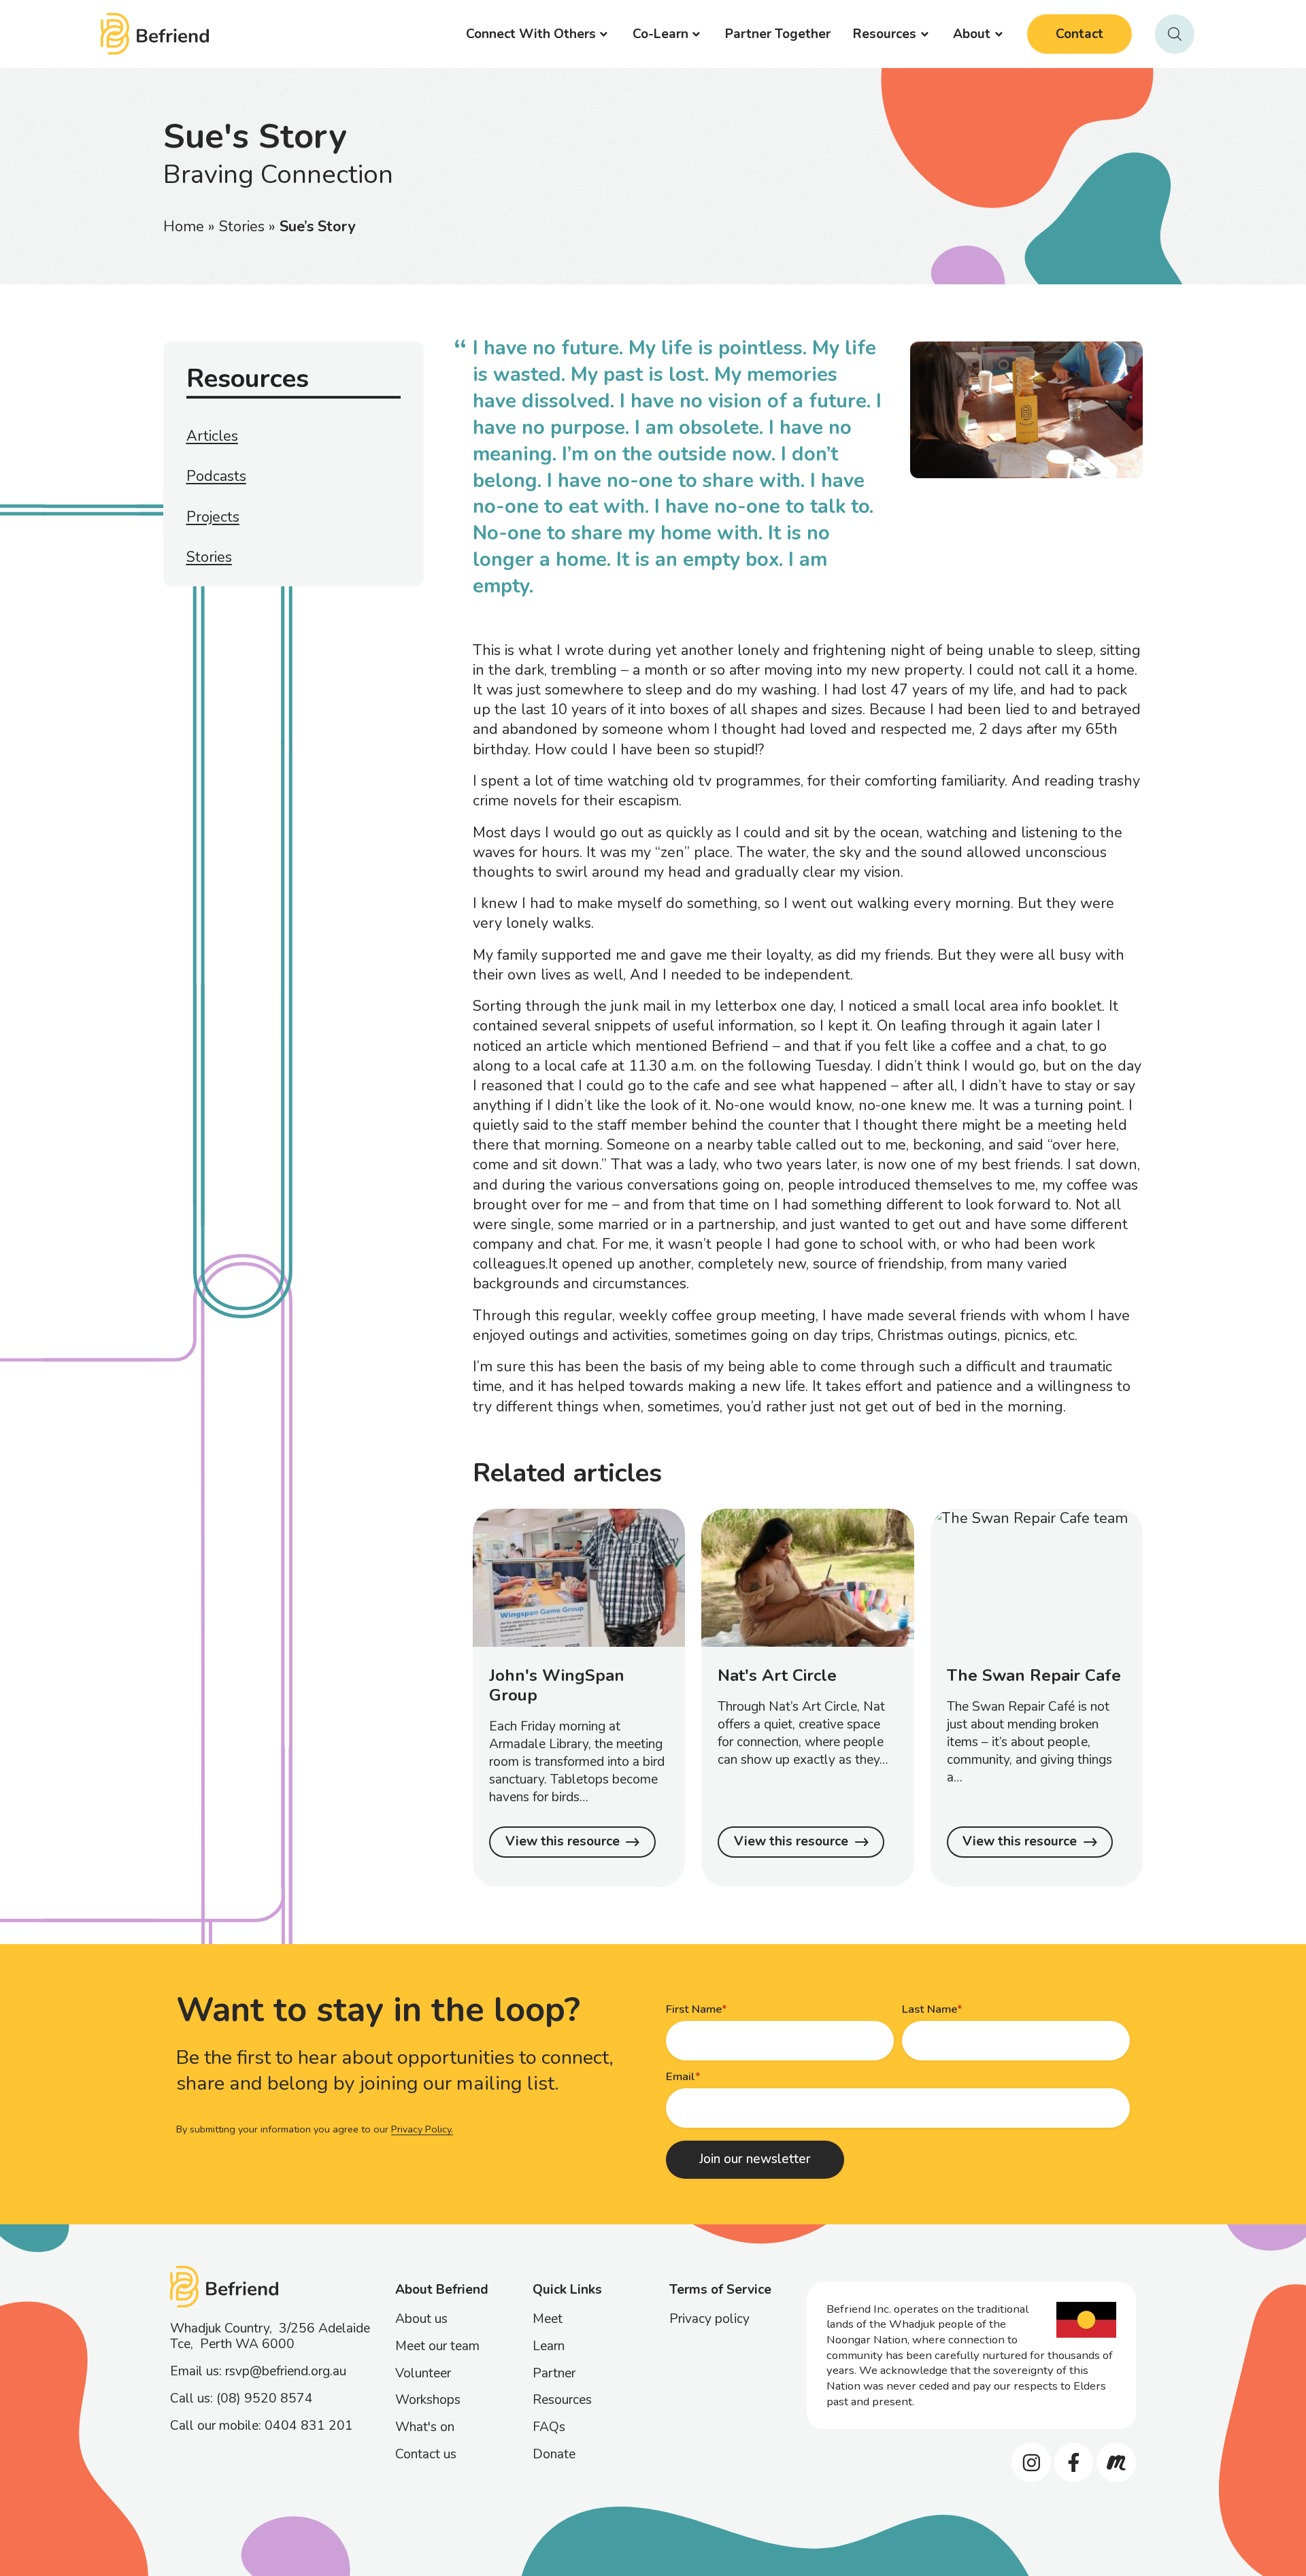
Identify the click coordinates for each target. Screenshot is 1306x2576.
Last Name (930, 2009)
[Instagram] (1031, 2462)
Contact (1079, 34)
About (972, 34)
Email (681, 2076)
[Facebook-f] (1074, 2462)
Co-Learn (660, 34)
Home (184, 227)
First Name (694, 2009)
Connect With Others (531, 34)
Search (1175, 34)
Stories (242, 227)
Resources (885, 34)
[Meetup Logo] (1116, 2462)
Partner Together (778, 34)
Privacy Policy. (422, 2129)
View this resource (563, 1841)
